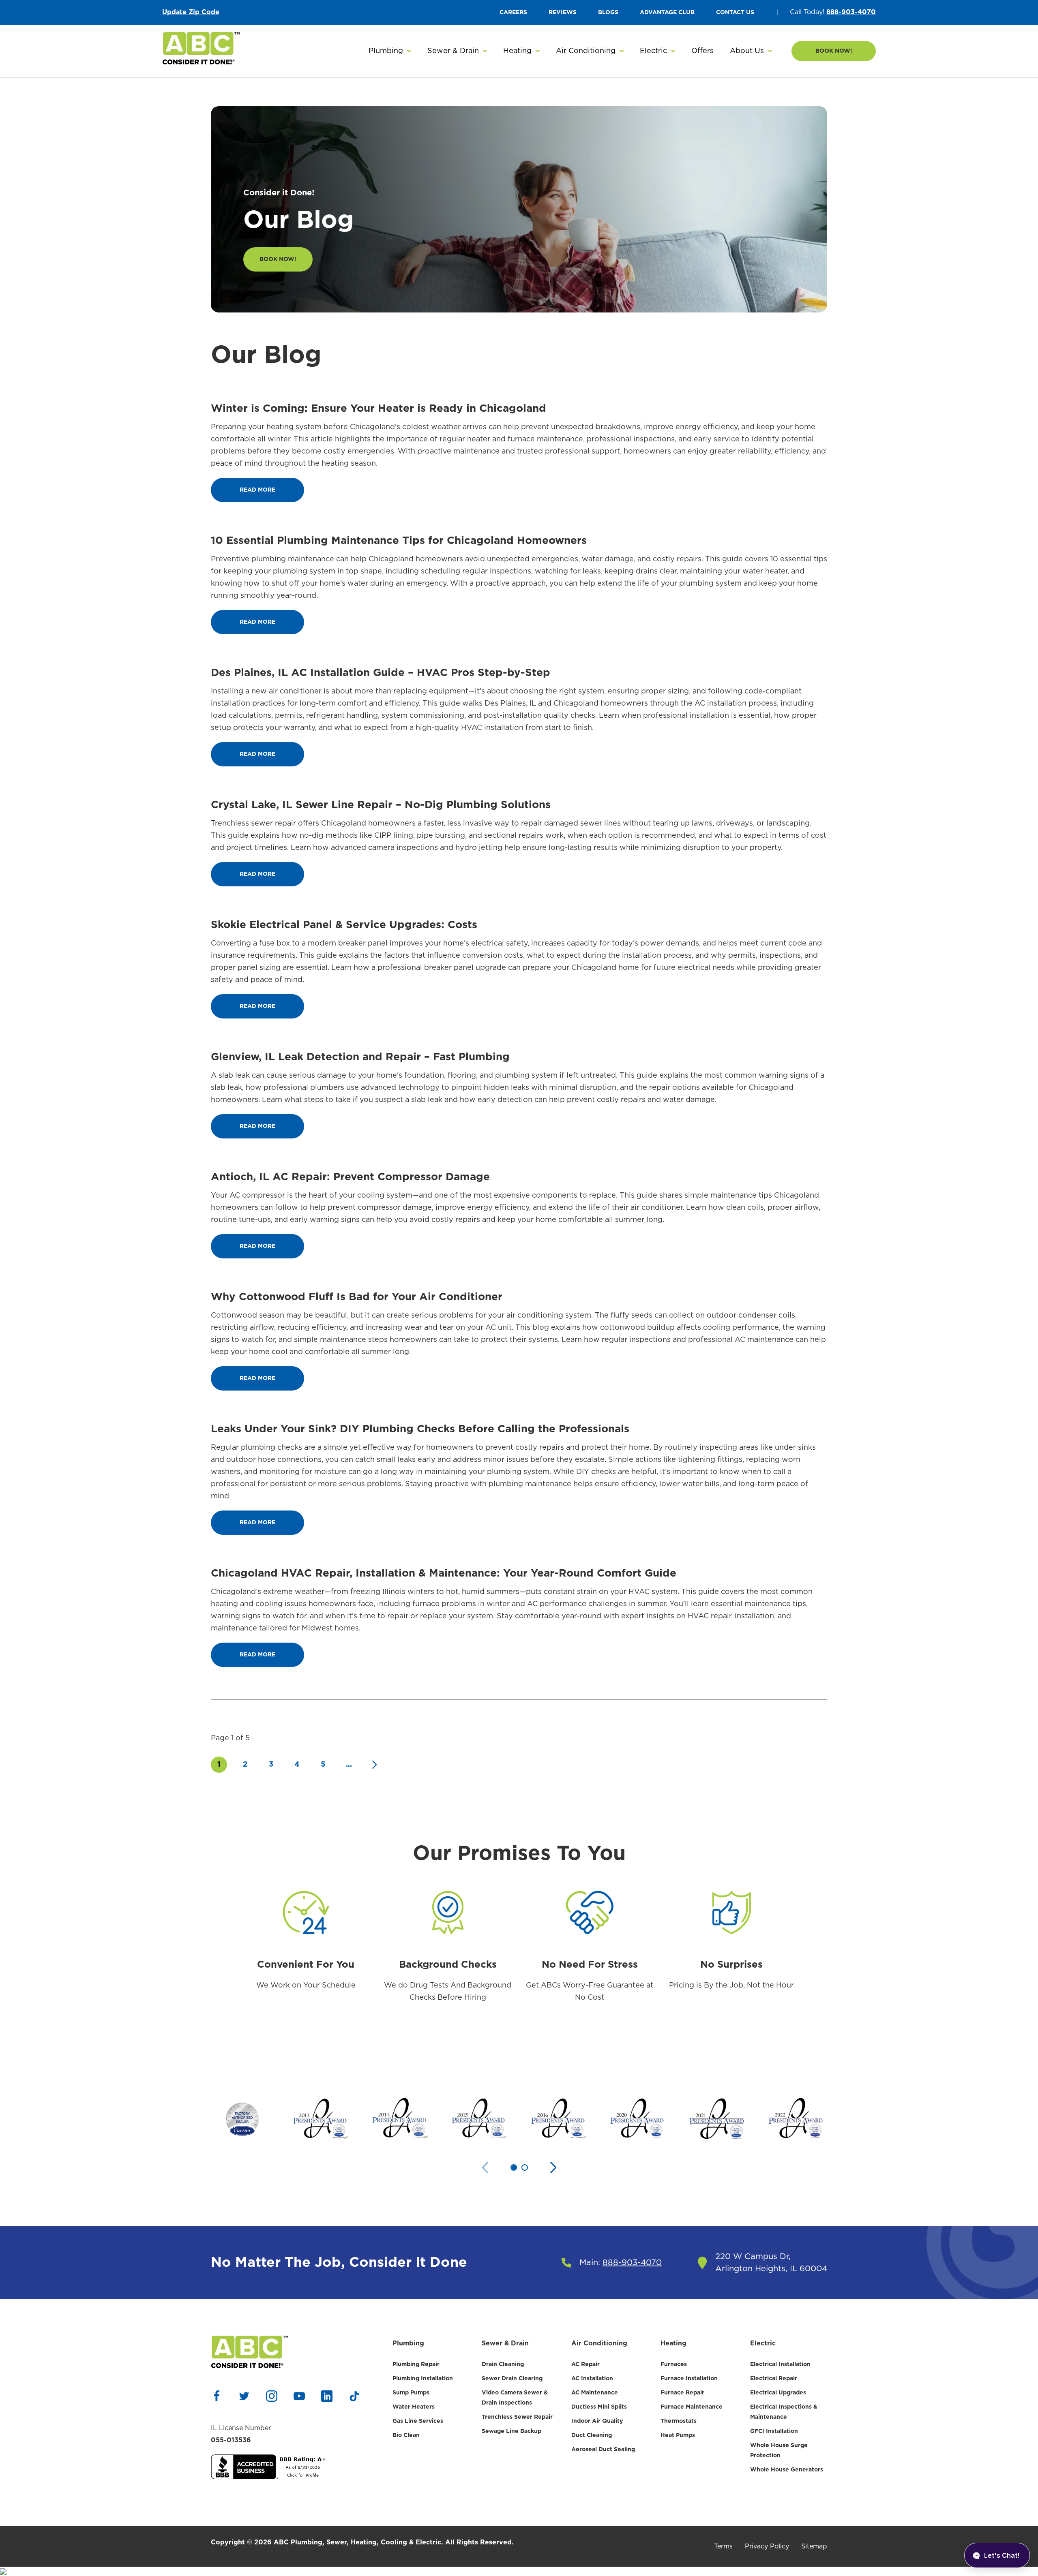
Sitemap (814, 2546)
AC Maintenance (595, 2393)
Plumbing (408, 2343)
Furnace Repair (682, 2393)
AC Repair (585, 2364)
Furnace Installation (689, 2379)
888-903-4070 (851, 12)
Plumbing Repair (416, 2364)
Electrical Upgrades (778, 2393)
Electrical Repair (774, 2379)
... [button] (349, 1765)
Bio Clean (406, 2435)
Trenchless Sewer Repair (517, 2417)
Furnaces (674, 2364)
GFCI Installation (774, 2431)
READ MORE (257, 490)
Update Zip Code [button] (191, 12)
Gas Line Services (418, 2421)
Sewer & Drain (505, 2343)
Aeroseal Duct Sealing (603, 2450)
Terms (723, 2546)
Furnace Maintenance (692, 2407)
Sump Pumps (411, 2393)
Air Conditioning (599, 2343)
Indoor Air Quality (597, 2421)
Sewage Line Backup (511, 2431)
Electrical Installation (780, 2364)
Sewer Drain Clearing (512, 2379)
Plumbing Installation (423, 2379)
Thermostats (679, 2421)
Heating (673, 2343)
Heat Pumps (678, 2435)
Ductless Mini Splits (599, 2407)
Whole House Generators (787, 2470)
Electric (763, 2343)
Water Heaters (414, 2407)
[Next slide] (553, 2167)
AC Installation (592, 2379)
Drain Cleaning (503, 2364)
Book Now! (834, 51)
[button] (390, 51)
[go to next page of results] (375, 1765)
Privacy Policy (767, 2546)
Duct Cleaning (592, 2435)
